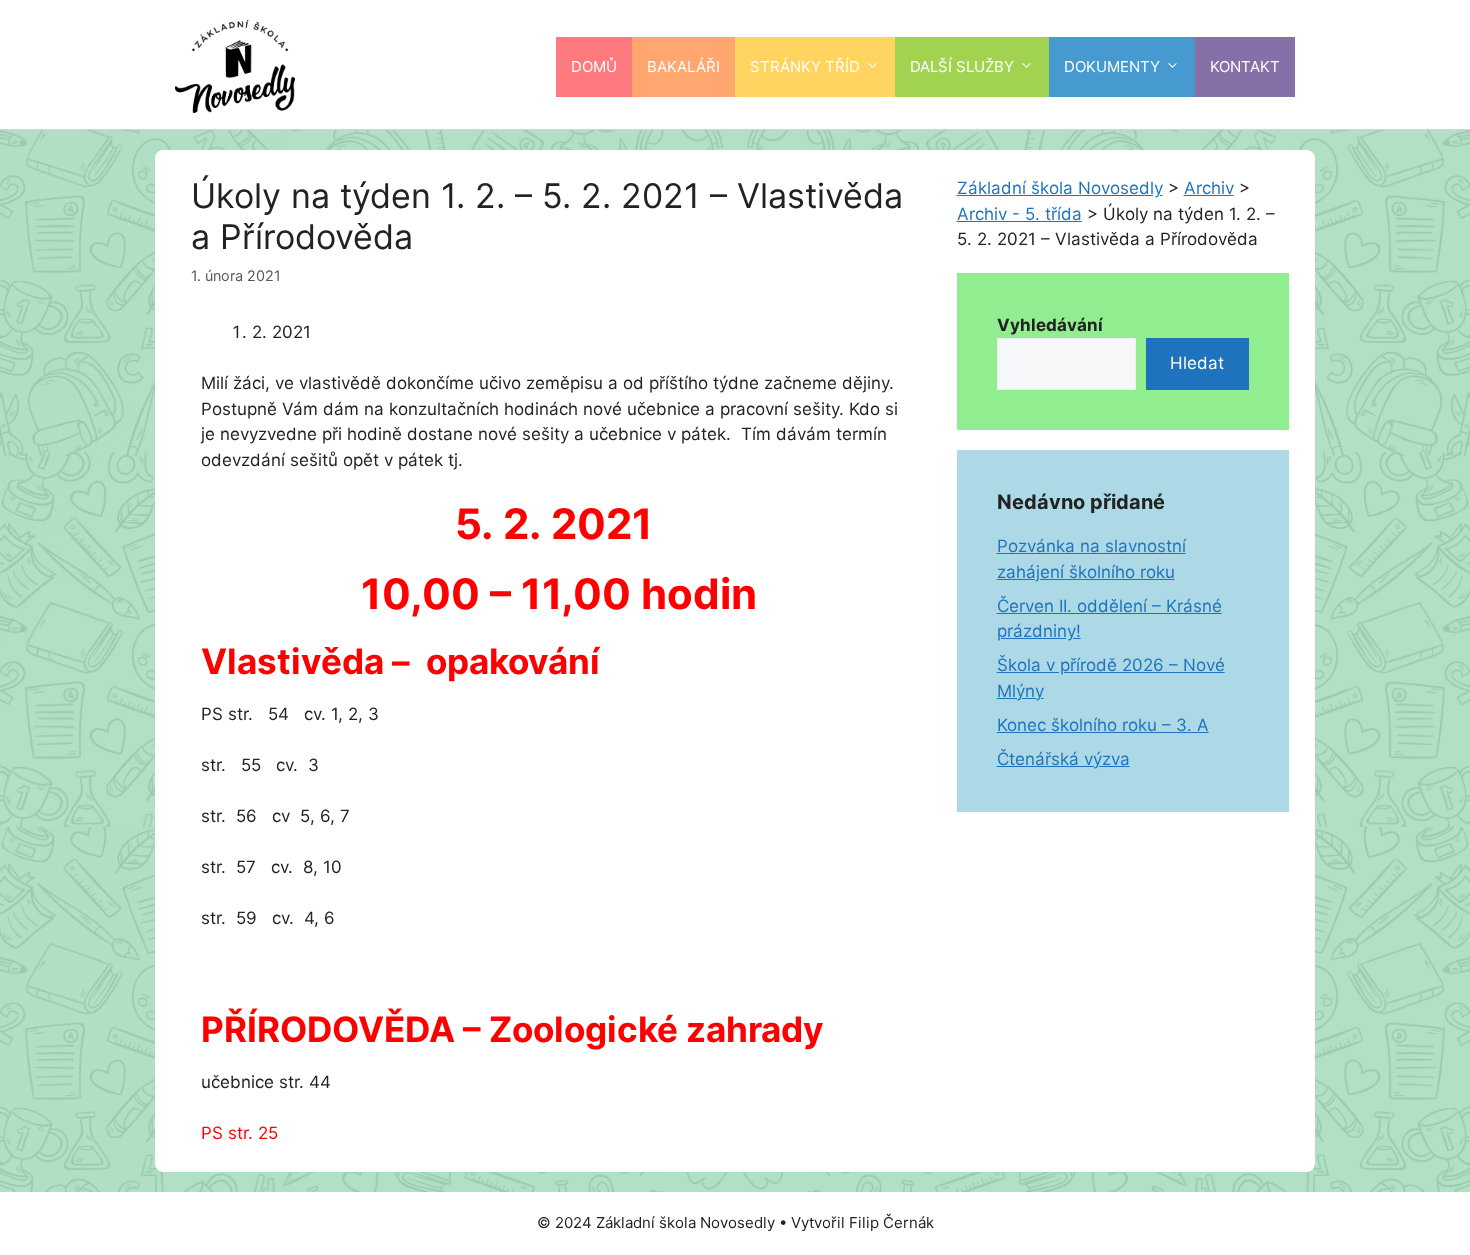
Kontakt (1245, 66)
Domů (594, 66)
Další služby (962, 66)
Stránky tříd (805, 66)
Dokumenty (1112, 66)
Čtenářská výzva (1063, 759)
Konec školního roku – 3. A (1103, 725)
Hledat (1197, 363)
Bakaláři (683, 66)
